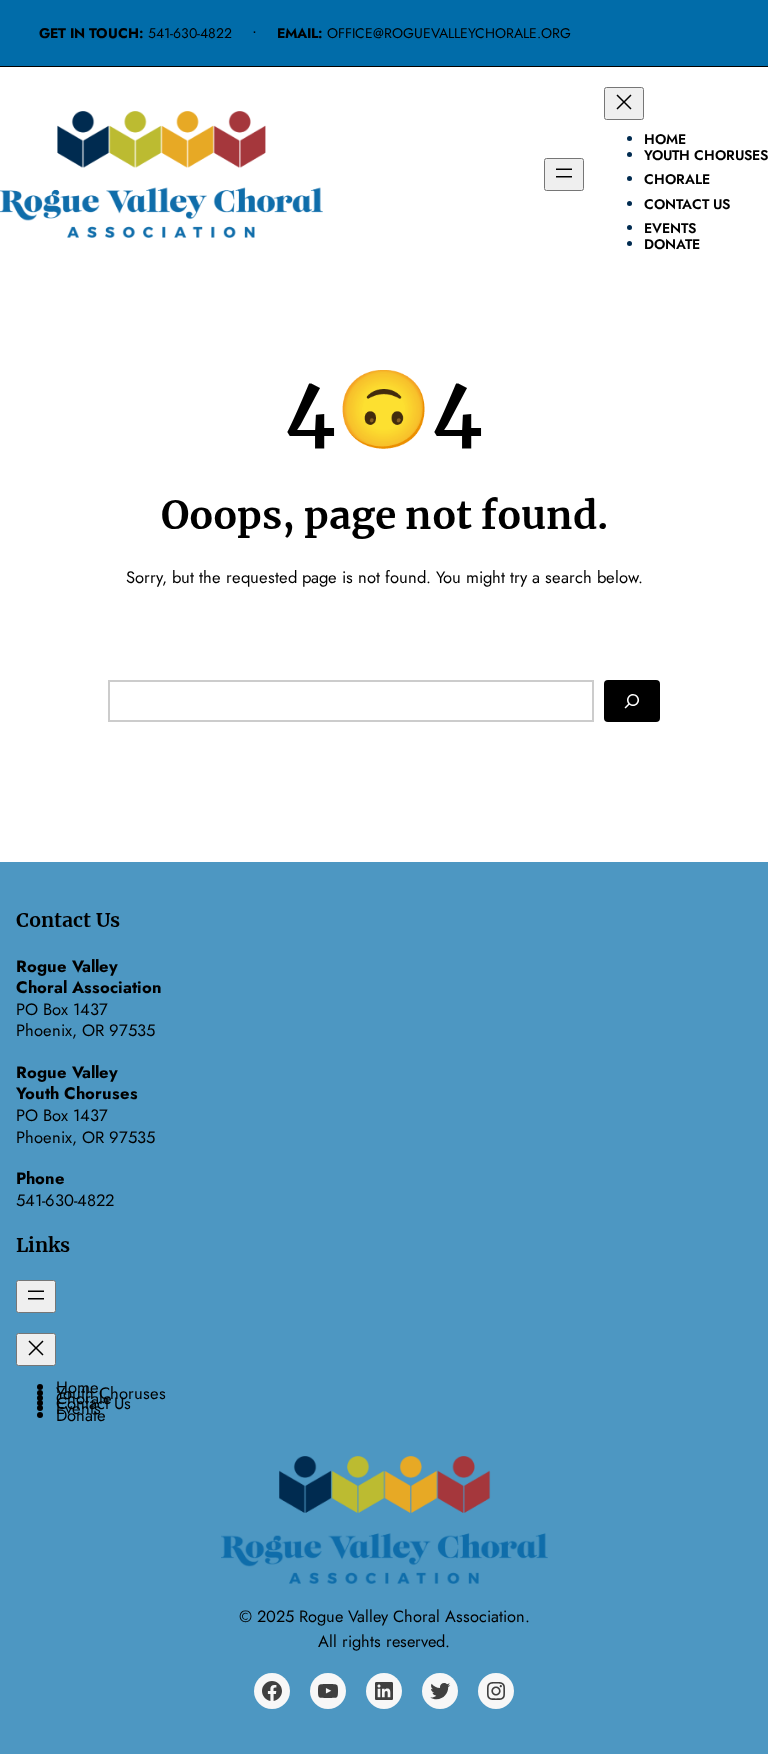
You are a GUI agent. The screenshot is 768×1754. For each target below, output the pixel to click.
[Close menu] (624, 103)
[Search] (632, 700)
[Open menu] (564, 174)
